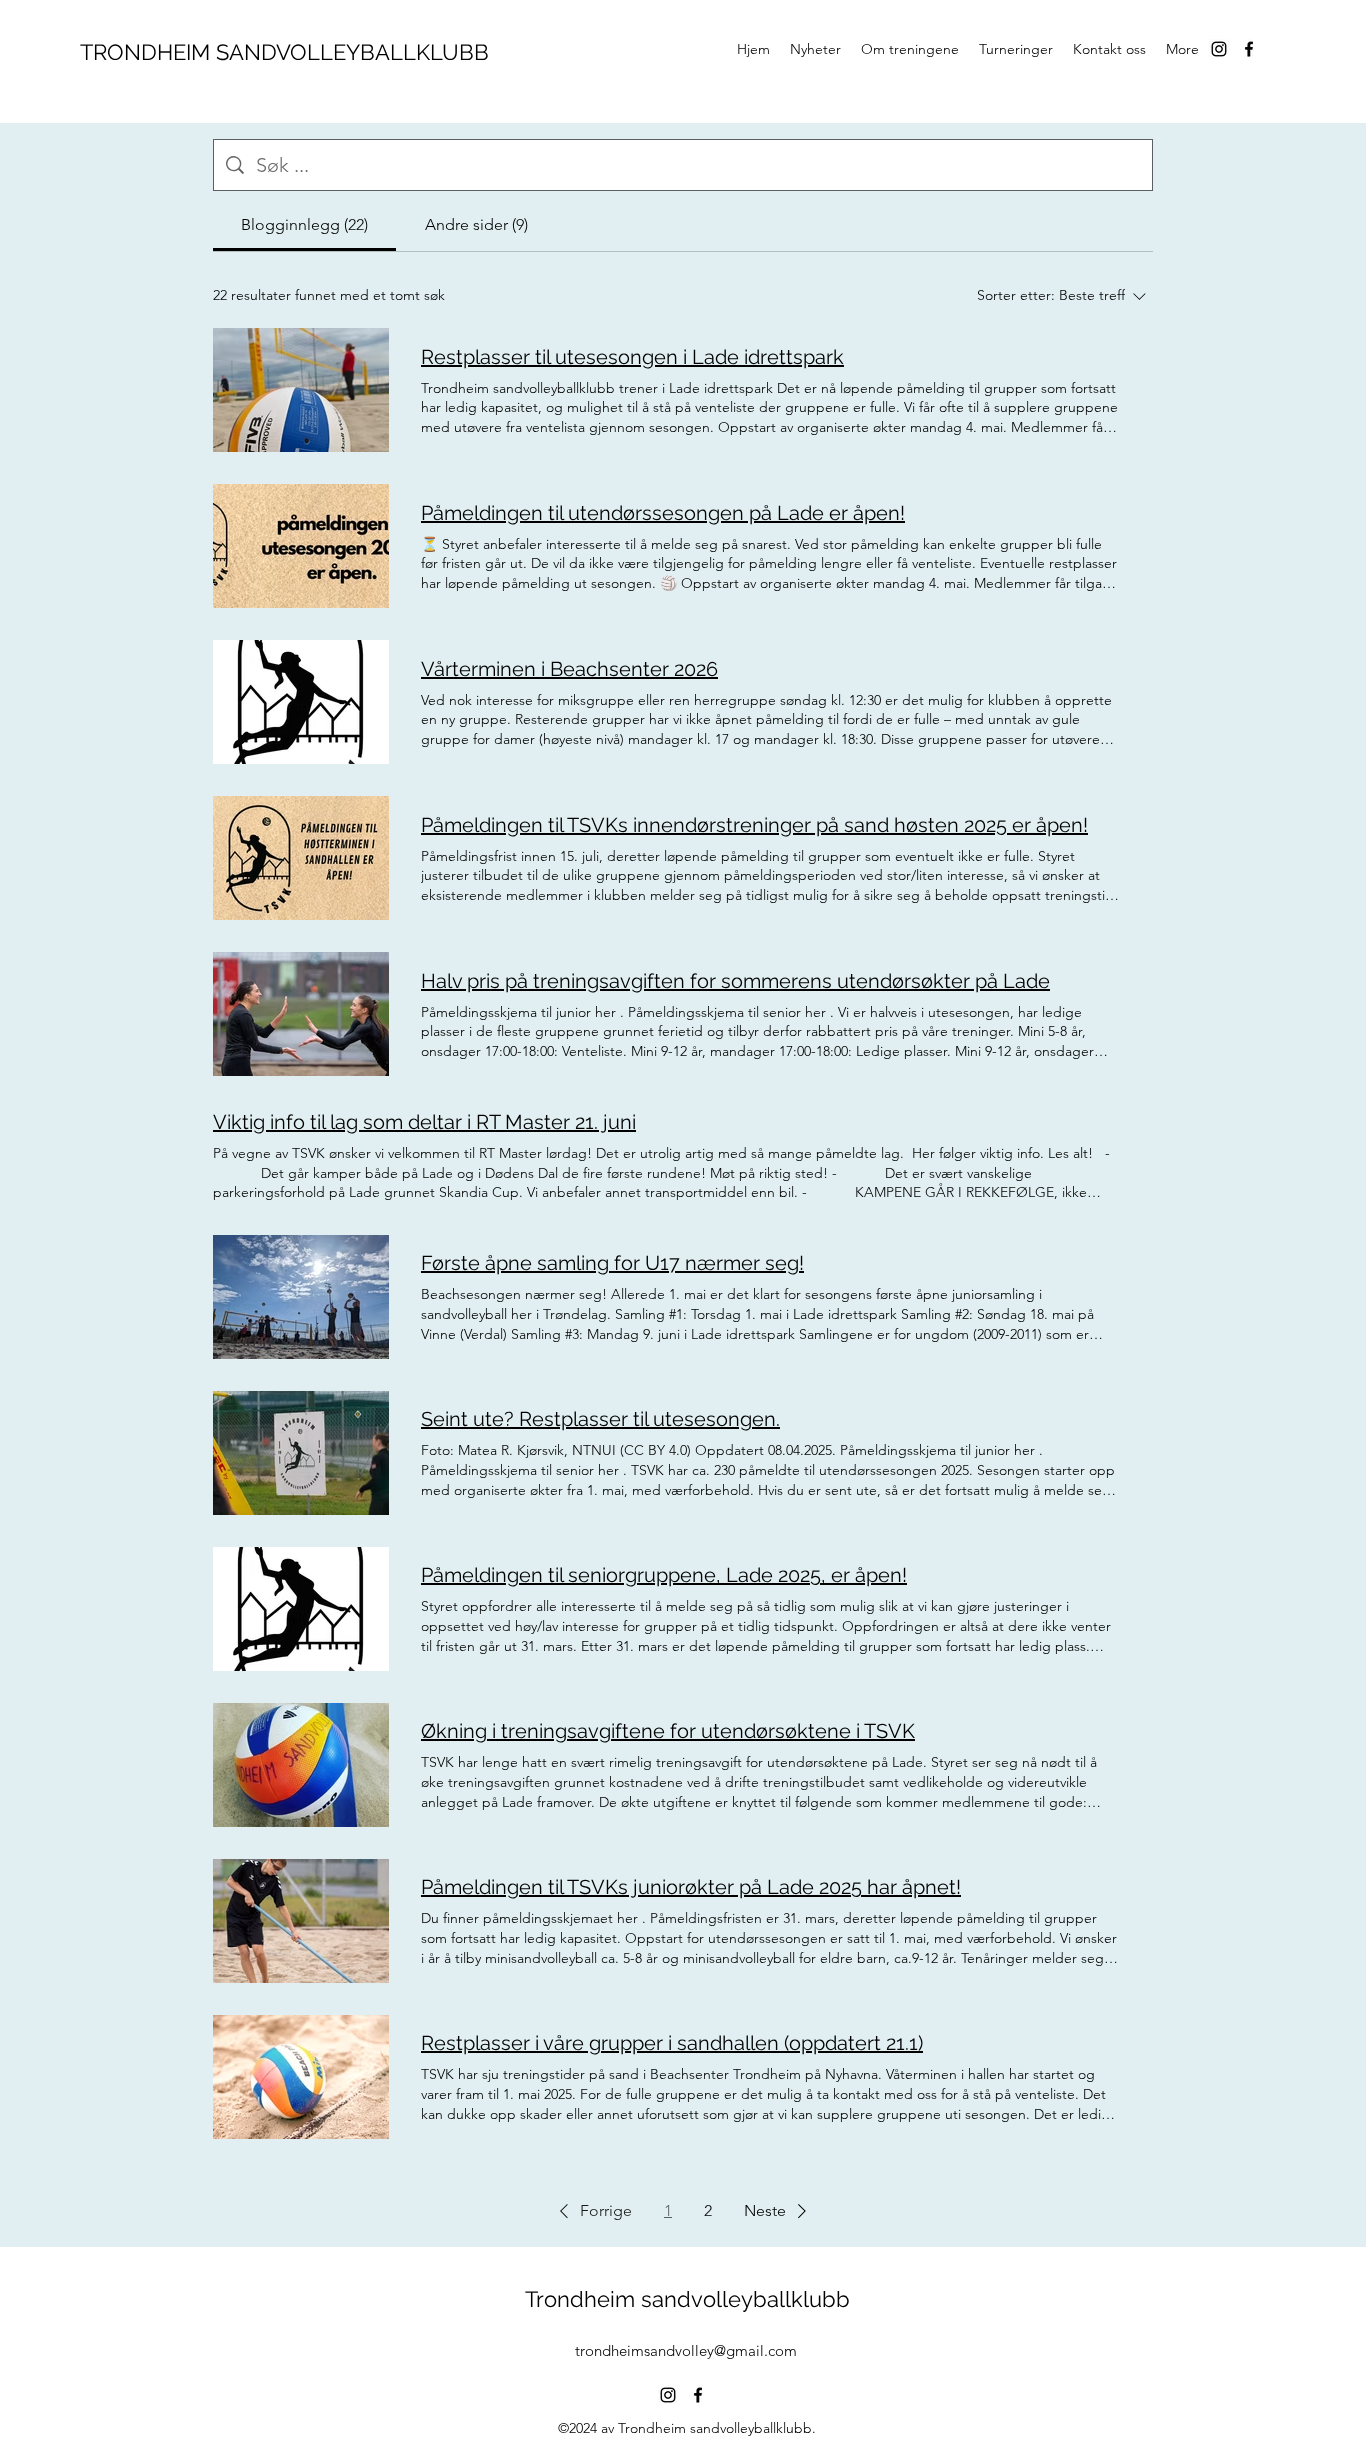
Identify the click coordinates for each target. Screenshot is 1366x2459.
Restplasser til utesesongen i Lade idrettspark (632, 357)
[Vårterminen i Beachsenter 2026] (301, 702)
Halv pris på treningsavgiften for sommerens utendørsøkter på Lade (735, 981)
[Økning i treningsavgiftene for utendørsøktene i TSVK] (301, 1765)
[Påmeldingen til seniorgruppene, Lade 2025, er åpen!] (301, 1609)
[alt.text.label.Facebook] (1249, 49)
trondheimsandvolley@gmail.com (686, 2350)
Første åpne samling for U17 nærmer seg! (612, 1263)
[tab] (304, 225)
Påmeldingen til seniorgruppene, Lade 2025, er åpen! (664, 1575)
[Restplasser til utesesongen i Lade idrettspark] (301, 390)
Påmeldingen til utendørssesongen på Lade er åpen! (663, 513)
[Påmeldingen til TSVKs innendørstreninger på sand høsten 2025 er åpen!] (301, 858)
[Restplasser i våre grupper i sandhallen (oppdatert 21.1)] (301, 2077)
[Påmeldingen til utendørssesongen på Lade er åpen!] (301, 546)
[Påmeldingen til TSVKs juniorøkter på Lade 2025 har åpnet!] (301, 1921)
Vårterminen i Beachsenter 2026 (569, 669)
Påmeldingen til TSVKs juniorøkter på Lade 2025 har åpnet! (691, 1887)
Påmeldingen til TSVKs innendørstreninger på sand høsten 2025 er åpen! (754, 825)
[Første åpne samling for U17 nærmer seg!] (301, 1297)
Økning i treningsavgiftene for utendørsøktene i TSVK (668, 1731)
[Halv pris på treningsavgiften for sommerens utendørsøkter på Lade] (301, 1014)
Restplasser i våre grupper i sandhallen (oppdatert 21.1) (672, 2043)
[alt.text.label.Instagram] (1219, 49)
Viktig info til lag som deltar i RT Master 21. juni (424, 1122)
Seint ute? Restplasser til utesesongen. (600, 1419)
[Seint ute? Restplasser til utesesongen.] (301, 1453)
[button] (592, 2211)
